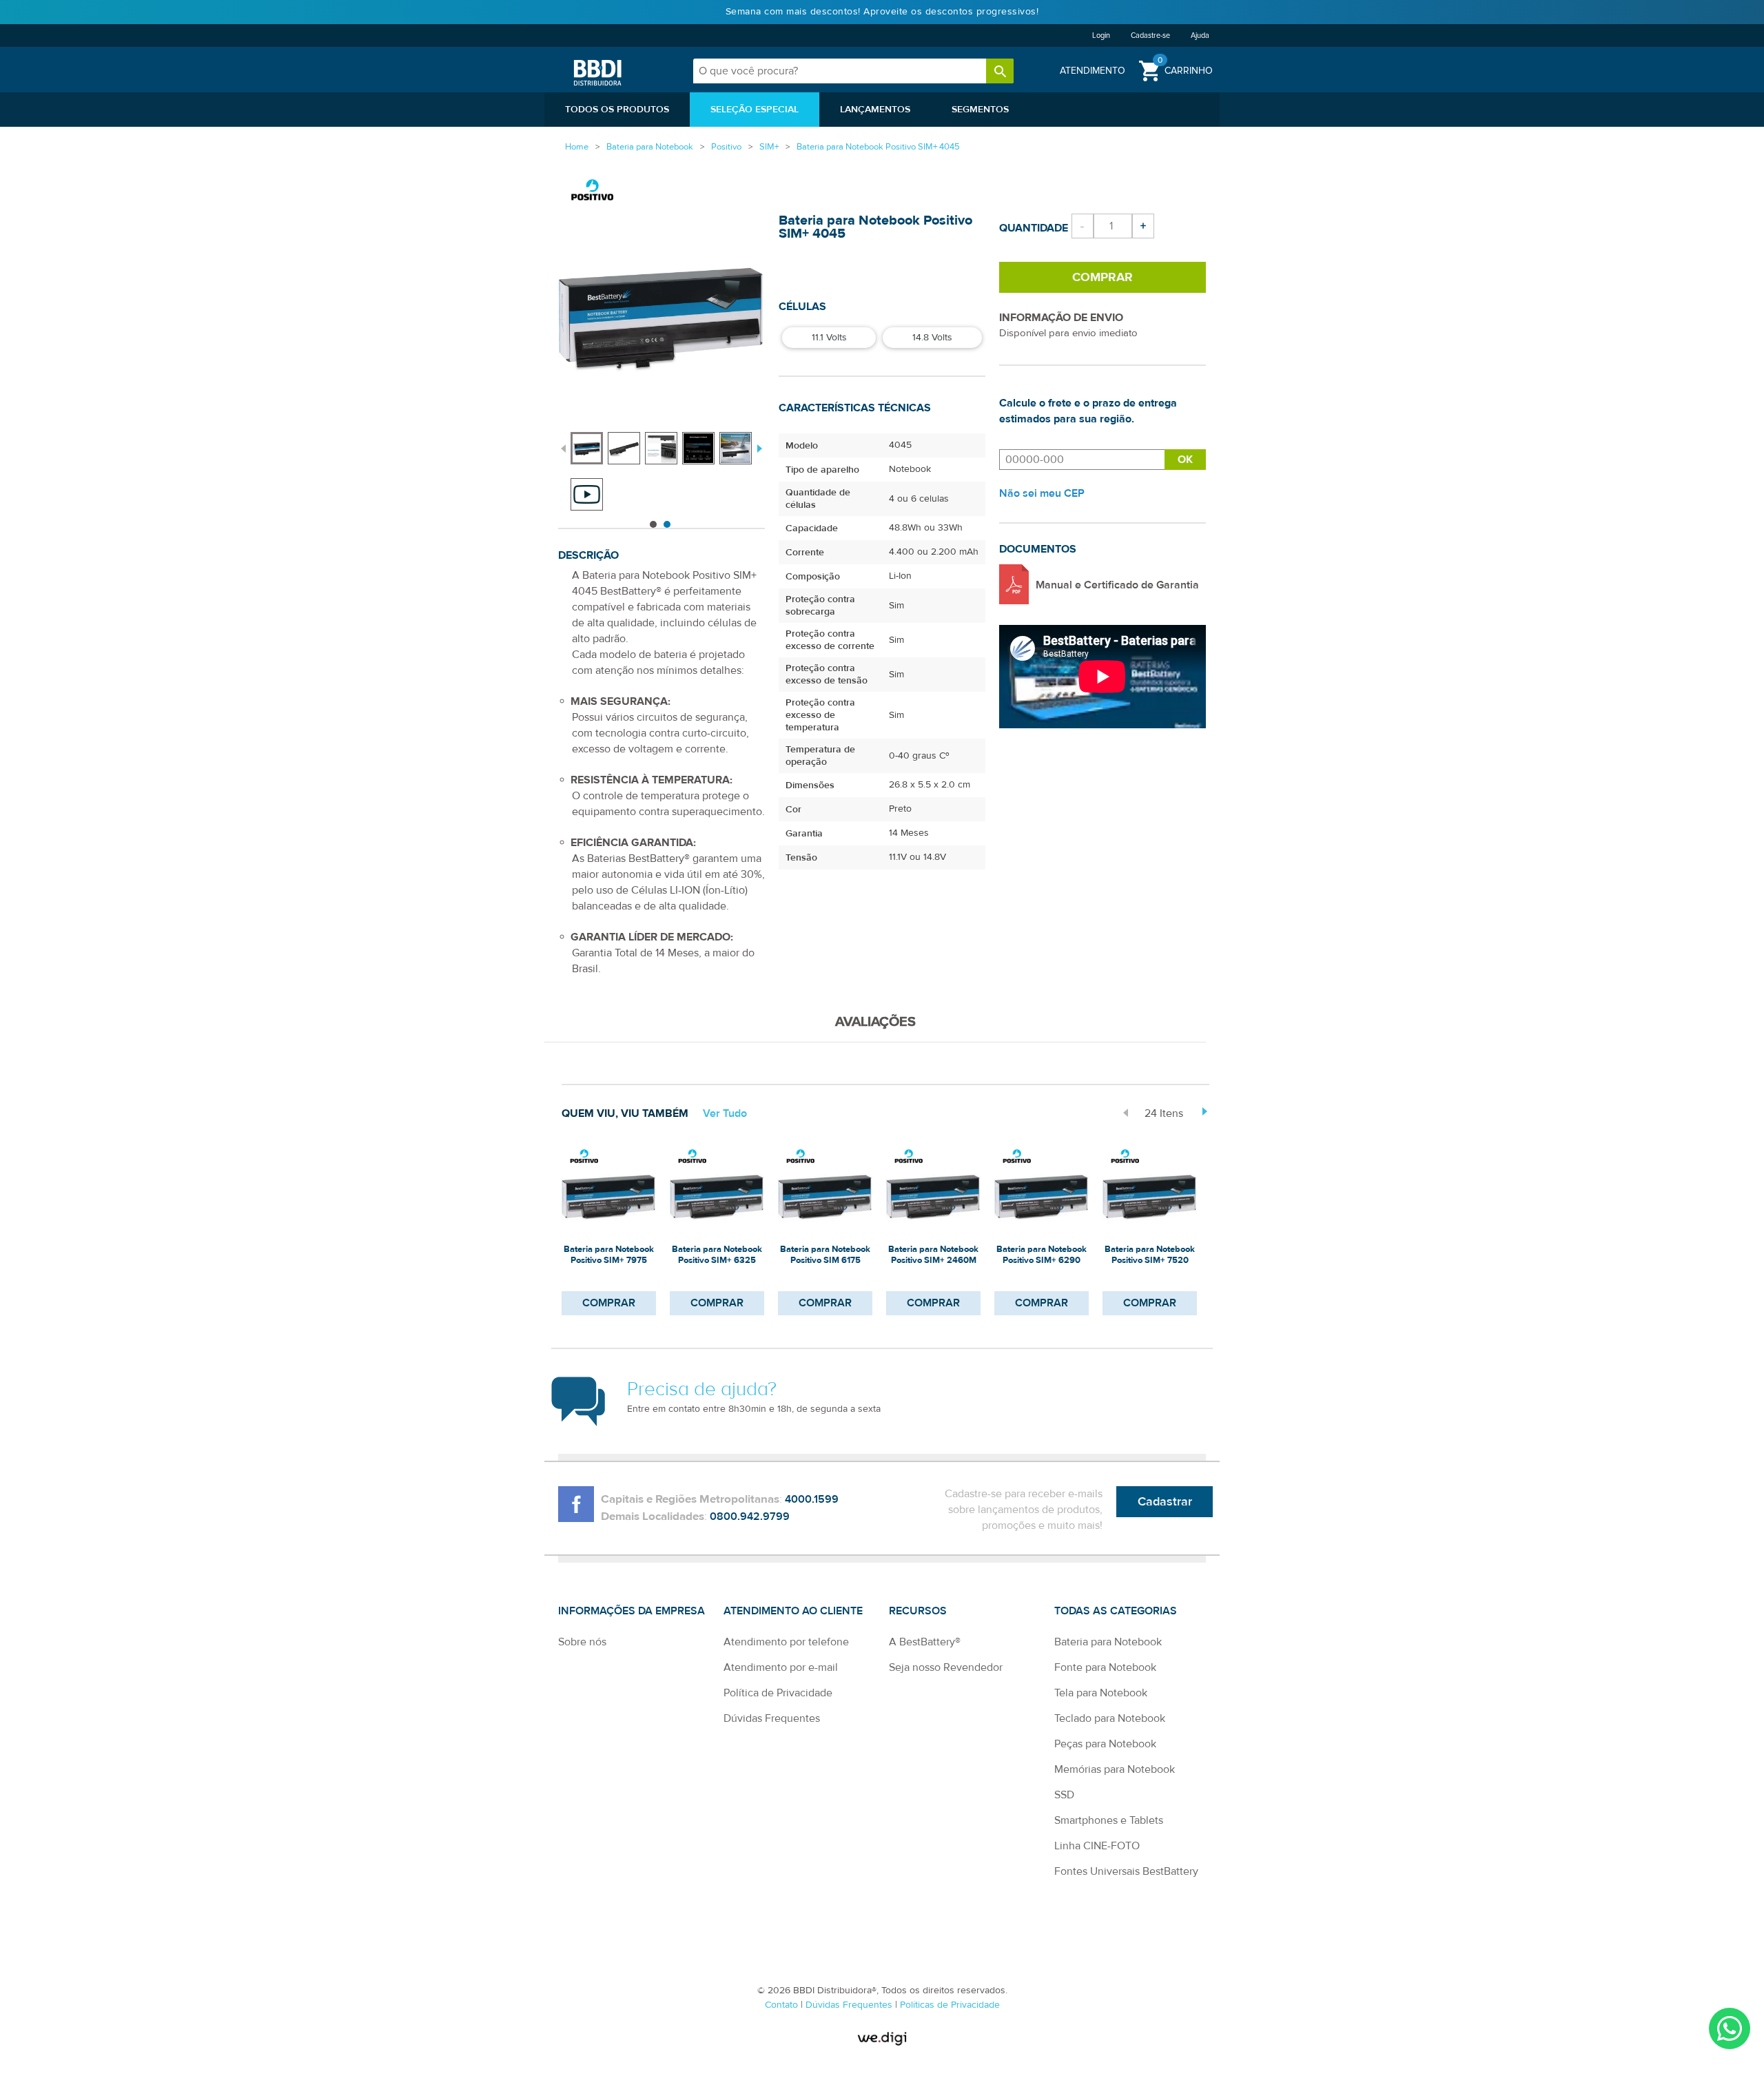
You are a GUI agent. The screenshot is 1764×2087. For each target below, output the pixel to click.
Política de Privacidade (778, 1693)
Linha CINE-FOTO (1097, 1846)
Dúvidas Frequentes (772, 1718)
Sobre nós (582, 1642)
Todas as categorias (1116, 1611)
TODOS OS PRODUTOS (617, 110)
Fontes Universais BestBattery (1126, 1871)
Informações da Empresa (632, 1611)
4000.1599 (812, 1499)
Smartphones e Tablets (1109, 1820)
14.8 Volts (932, 338)
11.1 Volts (829, 338)
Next (758, 447)
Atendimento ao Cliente (793, 1611)
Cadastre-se (1150, 35)
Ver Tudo (725, 1113)
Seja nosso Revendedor (946, 1667)
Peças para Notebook (1105, 1744)
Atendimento (1093, 71)
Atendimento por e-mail (781, 1667)
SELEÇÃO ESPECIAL (755, 110)
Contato (783, 2005)
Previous (563, 447)
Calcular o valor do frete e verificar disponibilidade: (1082, 460)
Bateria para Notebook (1108, 1642)
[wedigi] (882, 2038)
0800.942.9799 (750, 1517)
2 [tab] (667, 524)
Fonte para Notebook (1105, 1667)
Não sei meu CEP (1042, 493)
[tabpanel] (589, 441)
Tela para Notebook (1101, 1693)
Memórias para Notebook (1115, 1769)
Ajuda (1200, 35)
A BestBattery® (925, 1642)
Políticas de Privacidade (950, 2005)
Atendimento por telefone (786, 1642)
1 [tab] (653, 524)
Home (577, 147)
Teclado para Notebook (1110, 1718)
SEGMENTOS (980, 110)
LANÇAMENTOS (875, 110)
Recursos (918, 1611)
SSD (1064, 1795)
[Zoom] (587, 448)
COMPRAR (609, 1303)
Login (1101, 35)
